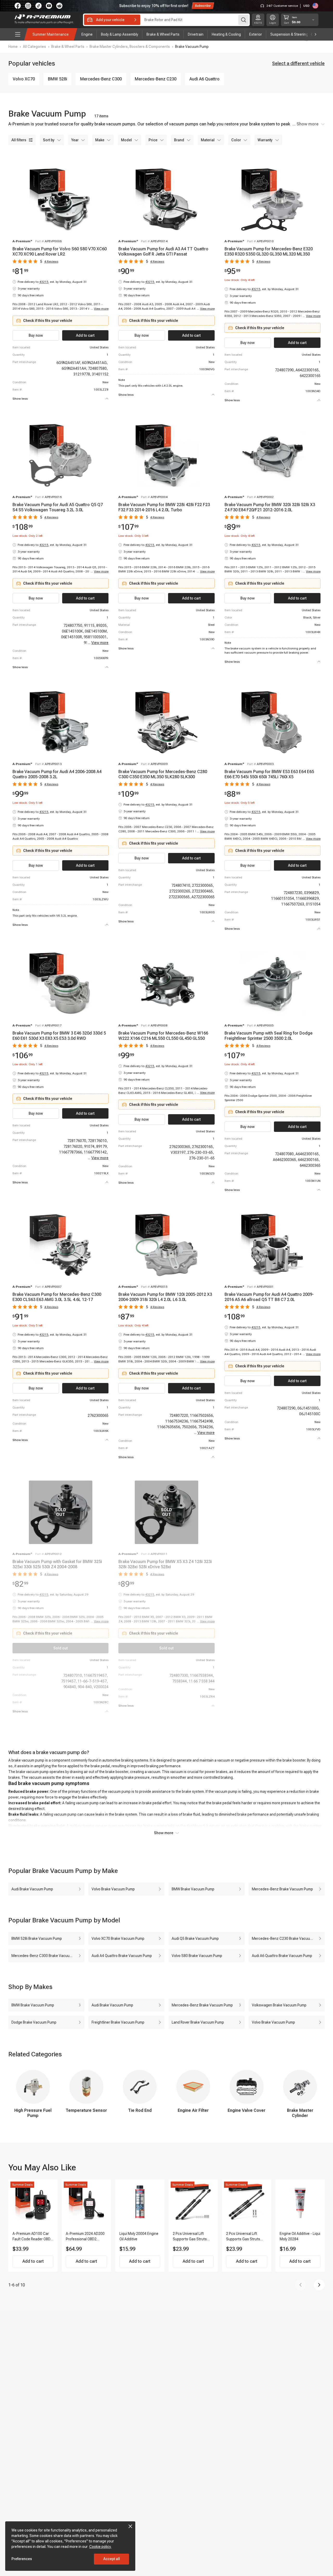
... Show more (305, 124)
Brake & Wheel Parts (68, 47)
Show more (164, 1833)
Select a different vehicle (298, 63)
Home (13, 47)
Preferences (22, 2559)
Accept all (112, 2559)
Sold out (60, 1648)
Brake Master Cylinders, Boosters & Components (130, 47)
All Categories (34, 47)
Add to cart (33, 2261)
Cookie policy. (100, 2547)
